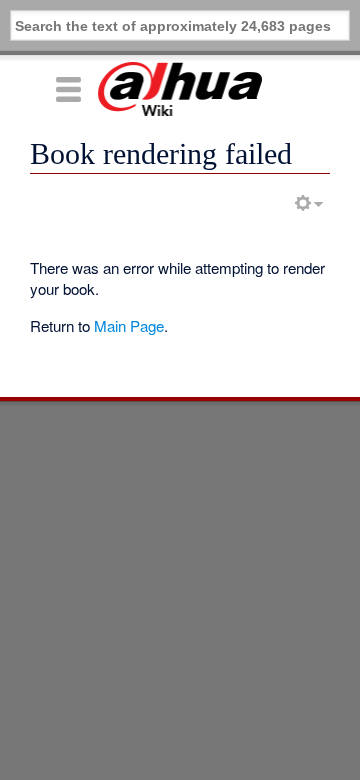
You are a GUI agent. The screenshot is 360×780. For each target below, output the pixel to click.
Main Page (129, 325)
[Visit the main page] (179, 89)
